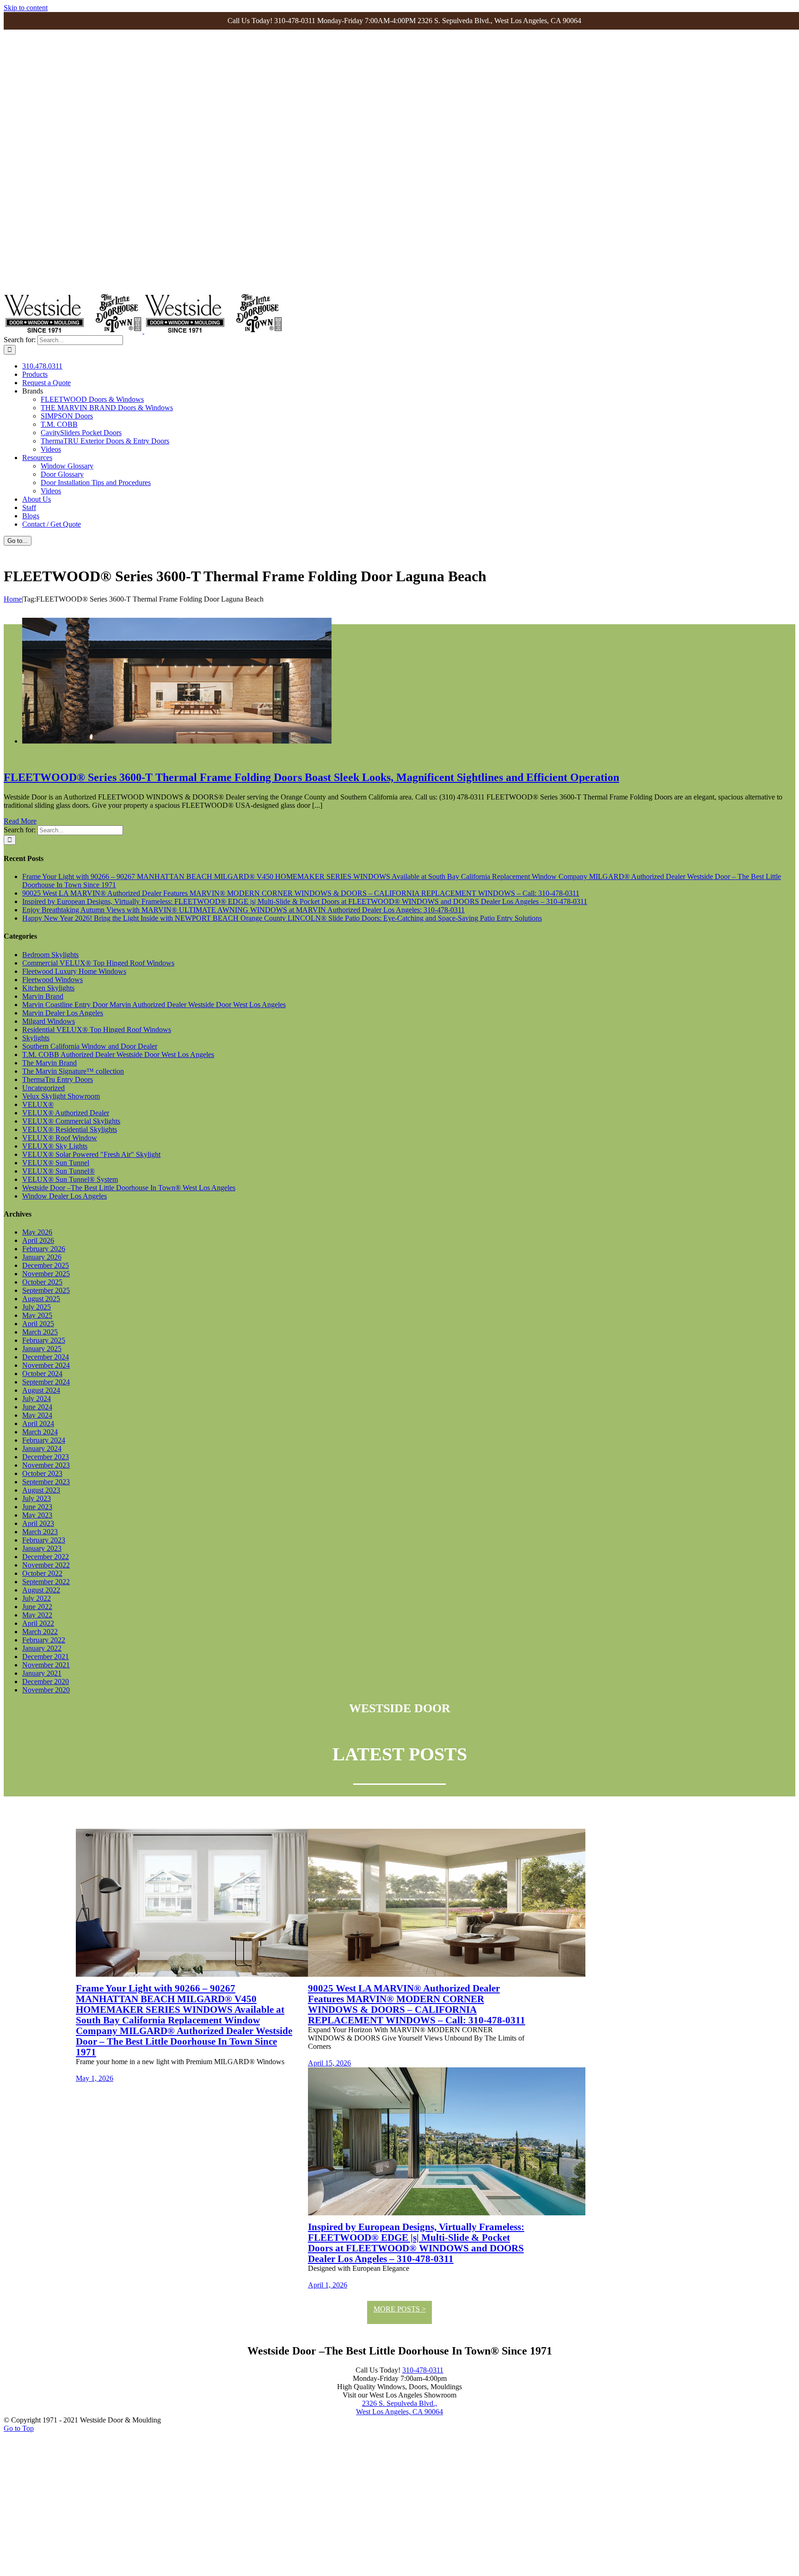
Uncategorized (43, 1088)
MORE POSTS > (400, 2309)
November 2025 (46, 1274)
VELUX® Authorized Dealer (66, 1113)
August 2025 (41, 1299)
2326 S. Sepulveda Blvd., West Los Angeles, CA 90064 (399, 2407)
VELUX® (38, 1104)
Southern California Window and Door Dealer (90, 1046)
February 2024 (44, 1440)
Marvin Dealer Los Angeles (63, 1013)
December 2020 (46, 1681)
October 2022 (42, 1573)
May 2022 (37, 1615)
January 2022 (42, 1648)
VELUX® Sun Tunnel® (58, 1171)
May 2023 (37, 1515)
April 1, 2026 (328, 2285)
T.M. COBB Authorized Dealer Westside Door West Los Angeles (118, 1054)
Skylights (36, 1038)
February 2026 (44, 1249)
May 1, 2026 (95, 2078)
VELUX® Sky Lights (55, 1146)
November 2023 (46, 1465)
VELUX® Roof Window (60, 1138)
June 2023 (37, 1507)
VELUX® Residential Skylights (70, 1129)
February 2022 (44, 1640)
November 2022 (46, 1565)
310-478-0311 (423, 2370)
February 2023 (44, 1540)
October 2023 (42, 1473)
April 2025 (38, 1324)
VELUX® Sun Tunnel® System (70, 1179)
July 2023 (37, 1498)
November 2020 (46, 1690)
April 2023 (38, 1523)
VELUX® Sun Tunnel (56, 1163)
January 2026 (42, 1257)
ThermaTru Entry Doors (58, 1079)
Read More (20, 821)
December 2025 (46, 1265)
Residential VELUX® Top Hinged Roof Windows (97, 1030)
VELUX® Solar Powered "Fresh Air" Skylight (91, 1154)
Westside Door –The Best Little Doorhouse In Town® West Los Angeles (129, 1188)
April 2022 (38, 1623)
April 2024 (38, 1423)
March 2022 (40, 1632)
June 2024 (37, 1407)
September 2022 (46, 1582)
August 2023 (41, 1490)
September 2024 (46, 1382)
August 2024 (41, 1390)
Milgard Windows (49, 1021)
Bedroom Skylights (50, 955)
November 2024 (46, 1365)
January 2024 (42, 1448)
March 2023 (40, 1532)
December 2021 (46, 1657)
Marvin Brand (43, 996)
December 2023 (46, 1457)
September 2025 (46, 1290)
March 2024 (40, 1432)
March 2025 (40, 1332)
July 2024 (37, 1399)
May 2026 (37, 1232)
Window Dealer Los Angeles (65, 1196)
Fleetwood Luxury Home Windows (74, 971)
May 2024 (37, 1415)
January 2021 (42, 1673)
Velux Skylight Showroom (61, 1096)
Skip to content (26, 8)
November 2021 (46, 1665)
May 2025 (37, 1315)
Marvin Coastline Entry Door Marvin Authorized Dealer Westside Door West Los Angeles (154, 1005)
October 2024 (42, 1374)
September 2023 (46, 1482)
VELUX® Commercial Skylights (71, 1121)
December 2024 (46, 1357)
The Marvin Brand (49, 1063)
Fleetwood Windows (52, 980)
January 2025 (42, 1349)
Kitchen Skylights (48, 988)
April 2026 (38, 1240)
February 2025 (44, 1340)
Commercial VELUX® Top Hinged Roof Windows (98, 963)
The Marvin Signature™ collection (73, 1071)
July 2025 (37, 1307)
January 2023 (42, 1548)
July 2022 (37, 1598)
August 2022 (41, 1590)
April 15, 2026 (329, 2063)
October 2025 (42, 1282)
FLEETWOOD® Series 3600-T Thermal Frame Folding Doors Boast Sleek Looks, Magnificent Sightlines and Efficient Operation (311, 777)
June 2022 (37, 1607)
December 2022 (46, 1557)
